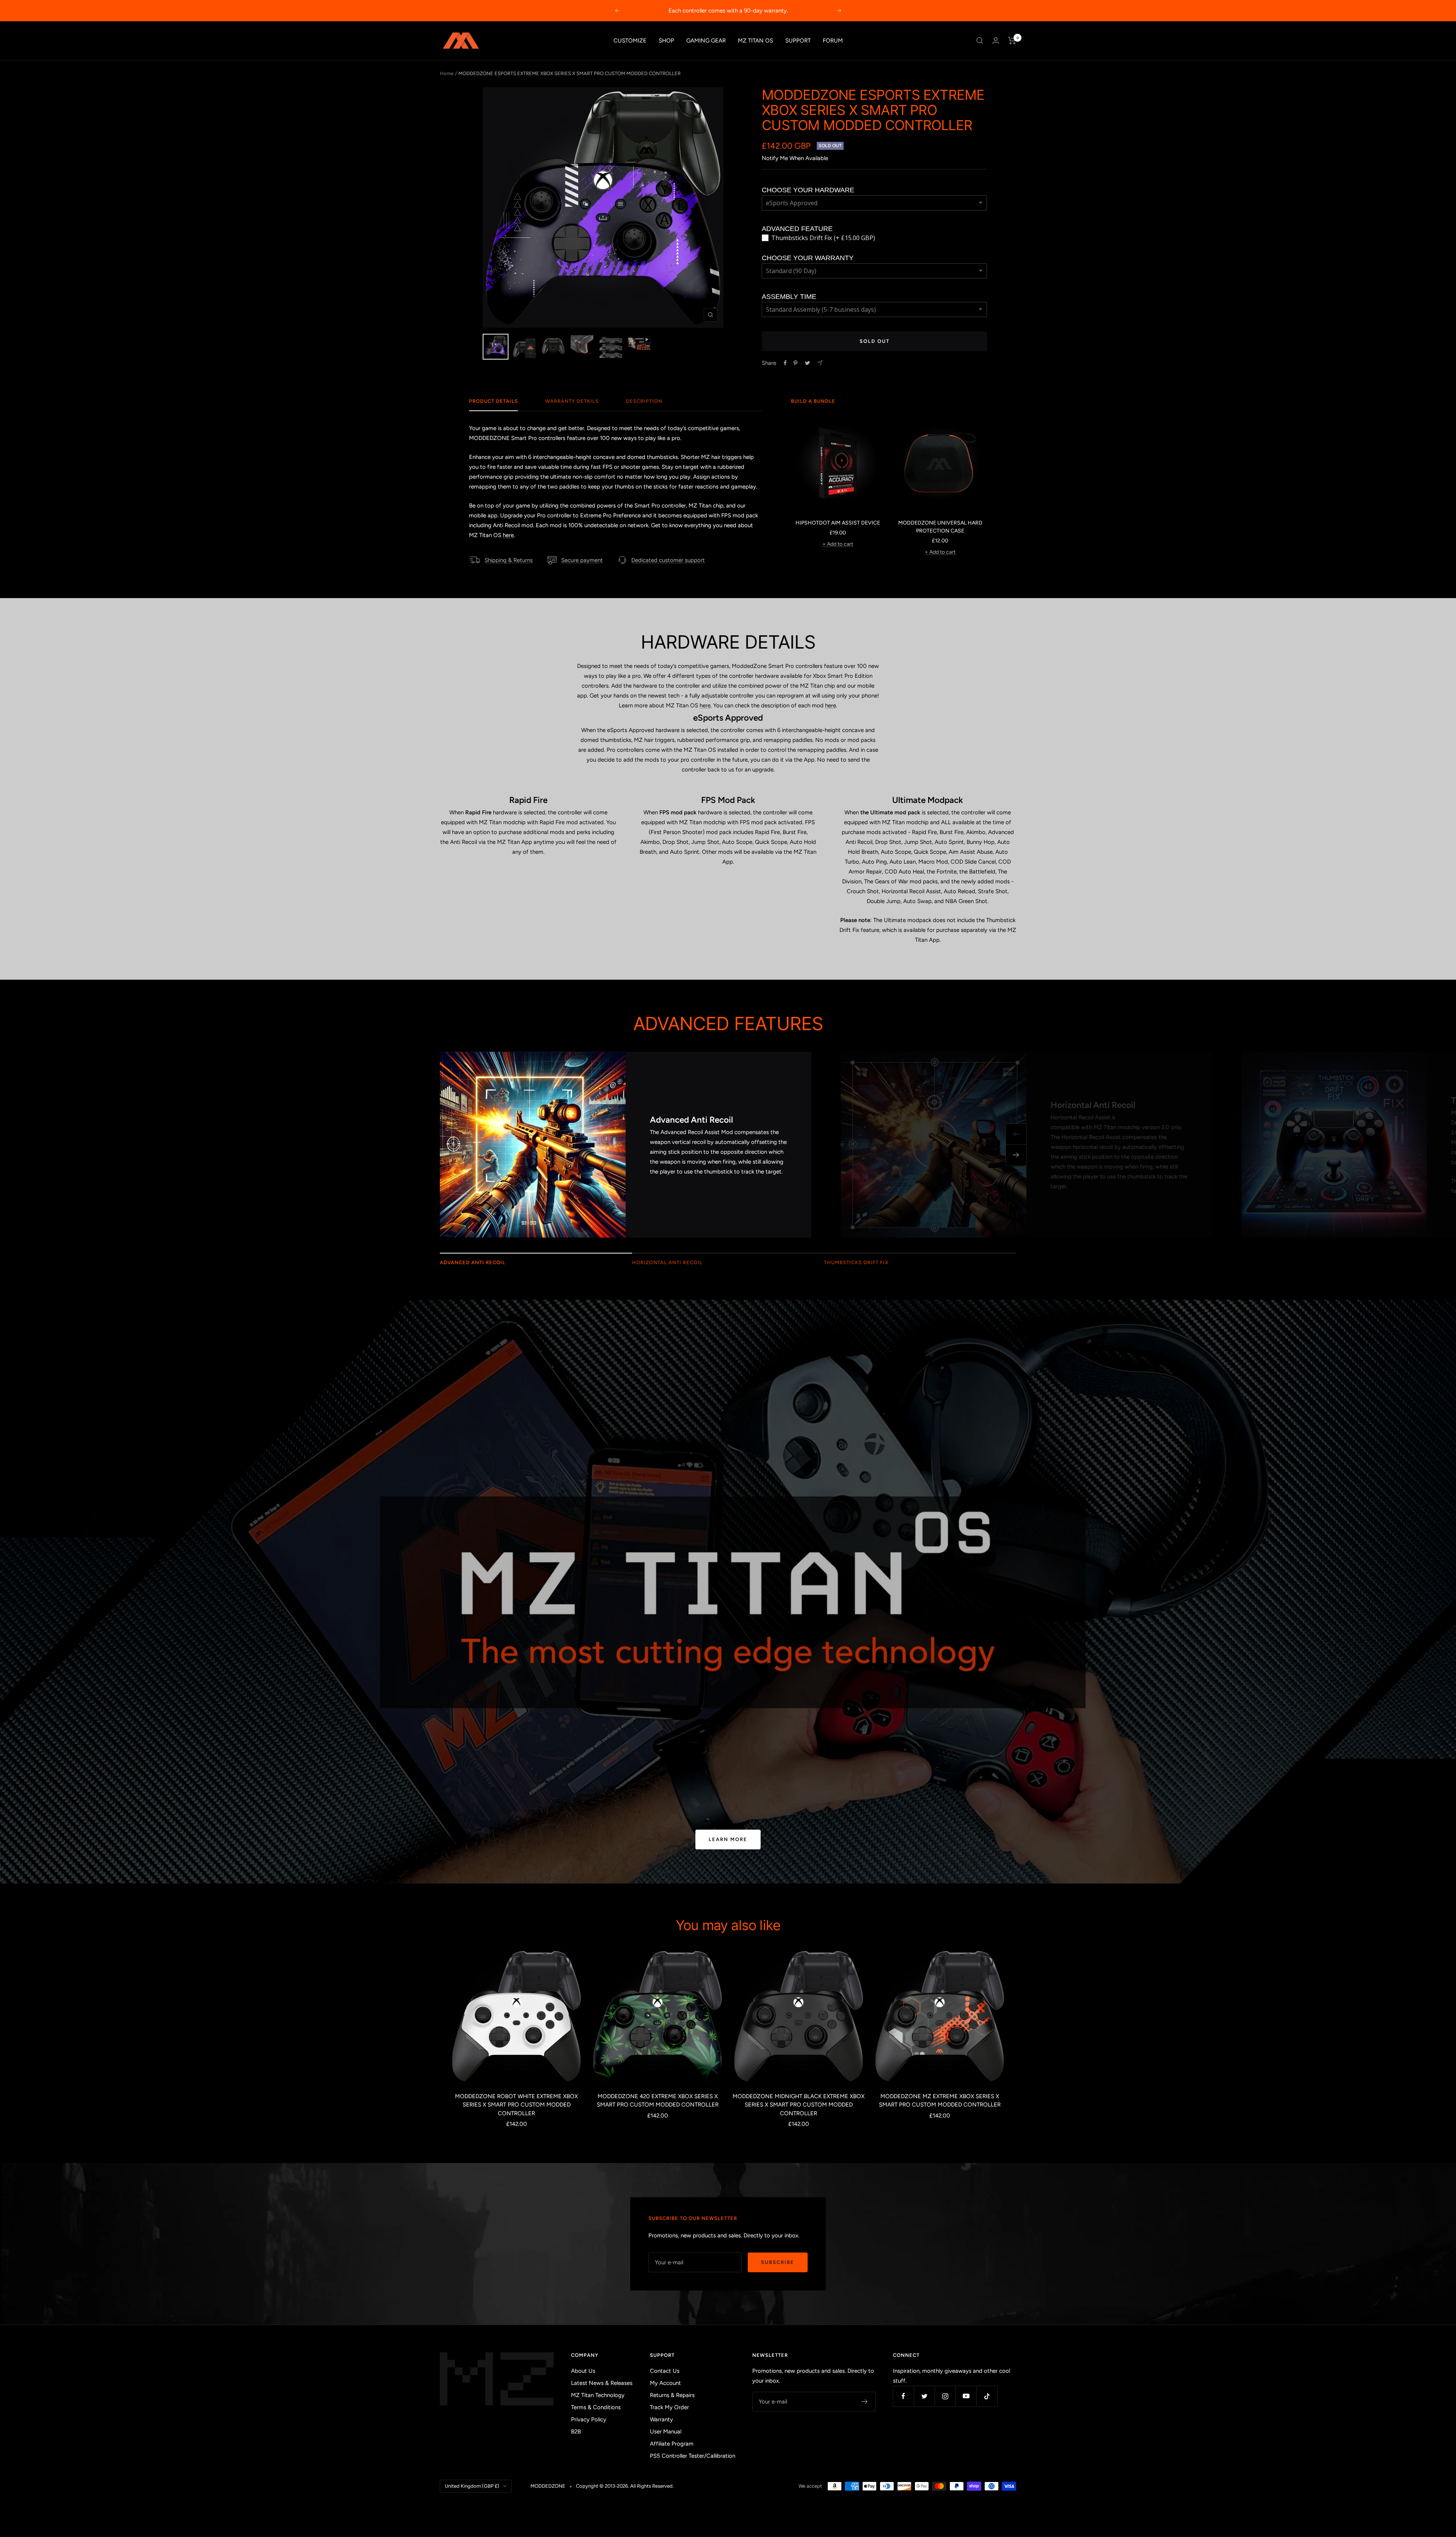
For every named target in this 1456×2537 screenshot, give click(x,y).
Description (644, 401)
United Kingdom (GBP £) (472, 2486)
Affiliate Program (672, 2444)
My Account (665, 2383)
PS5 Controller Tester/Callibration (693, 2456)
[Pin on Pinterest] (795, 363)
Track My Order (669, 2407)
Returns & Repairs (672, 2395)
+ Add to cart (838, 544)
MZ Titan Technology (598, 2395)
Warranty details (572, 401)
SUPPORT (798, 41)
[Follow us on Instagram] (945, 2396)
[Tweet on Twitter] (807, 363)
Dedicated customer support (668, 560)
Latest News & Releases (602, 2383)
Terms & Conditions (596, 2407)
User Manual (666, 2432)
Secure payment (582, 560)
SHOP (666, 41)
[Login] (996, 40)
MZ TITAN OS (755, 41)
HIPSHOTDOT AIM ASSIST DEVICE (838, 523)
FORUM (833, 41)
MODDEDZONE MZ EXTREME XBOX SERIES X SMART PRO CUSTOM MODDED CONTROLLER (940, 2101)
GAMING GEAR (706, 41)
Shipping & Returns (509, 560)
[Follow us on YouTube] (966, 2396)
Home (447, 73)
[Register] (865, 2402)
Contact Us (665, 2371)
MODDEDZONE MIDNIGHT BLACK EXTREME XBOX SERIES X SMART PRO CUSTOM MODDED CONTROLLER (799, 2105)
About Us (583, 2371)
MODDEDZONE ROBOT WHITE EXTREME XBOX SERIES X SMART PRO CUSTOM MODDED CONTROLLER (516, 2105)
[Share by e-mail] (820, 363)
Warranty (661, 2419)
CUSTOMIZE (630, 41)
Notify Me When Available (795, 158)
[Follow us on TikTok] (987, 2396)
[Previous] (1016, 1134)
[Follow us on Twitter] (924, 2396)
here (508, 535)
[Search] (980, 41)
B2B (576, 2432)
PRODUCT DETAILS (493, 401)
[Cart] (1012, 41)
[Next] (1016, 1155)
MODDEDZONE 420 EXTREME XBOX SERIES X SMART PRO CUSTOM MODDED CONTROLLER (658, 2101)
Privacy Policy (589, 2419)
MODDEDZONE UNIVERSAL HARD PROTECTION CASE (940, 527)
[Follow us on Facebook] (903, 2396)
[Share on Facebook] (785, 363)
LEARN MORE (728, 1839)
